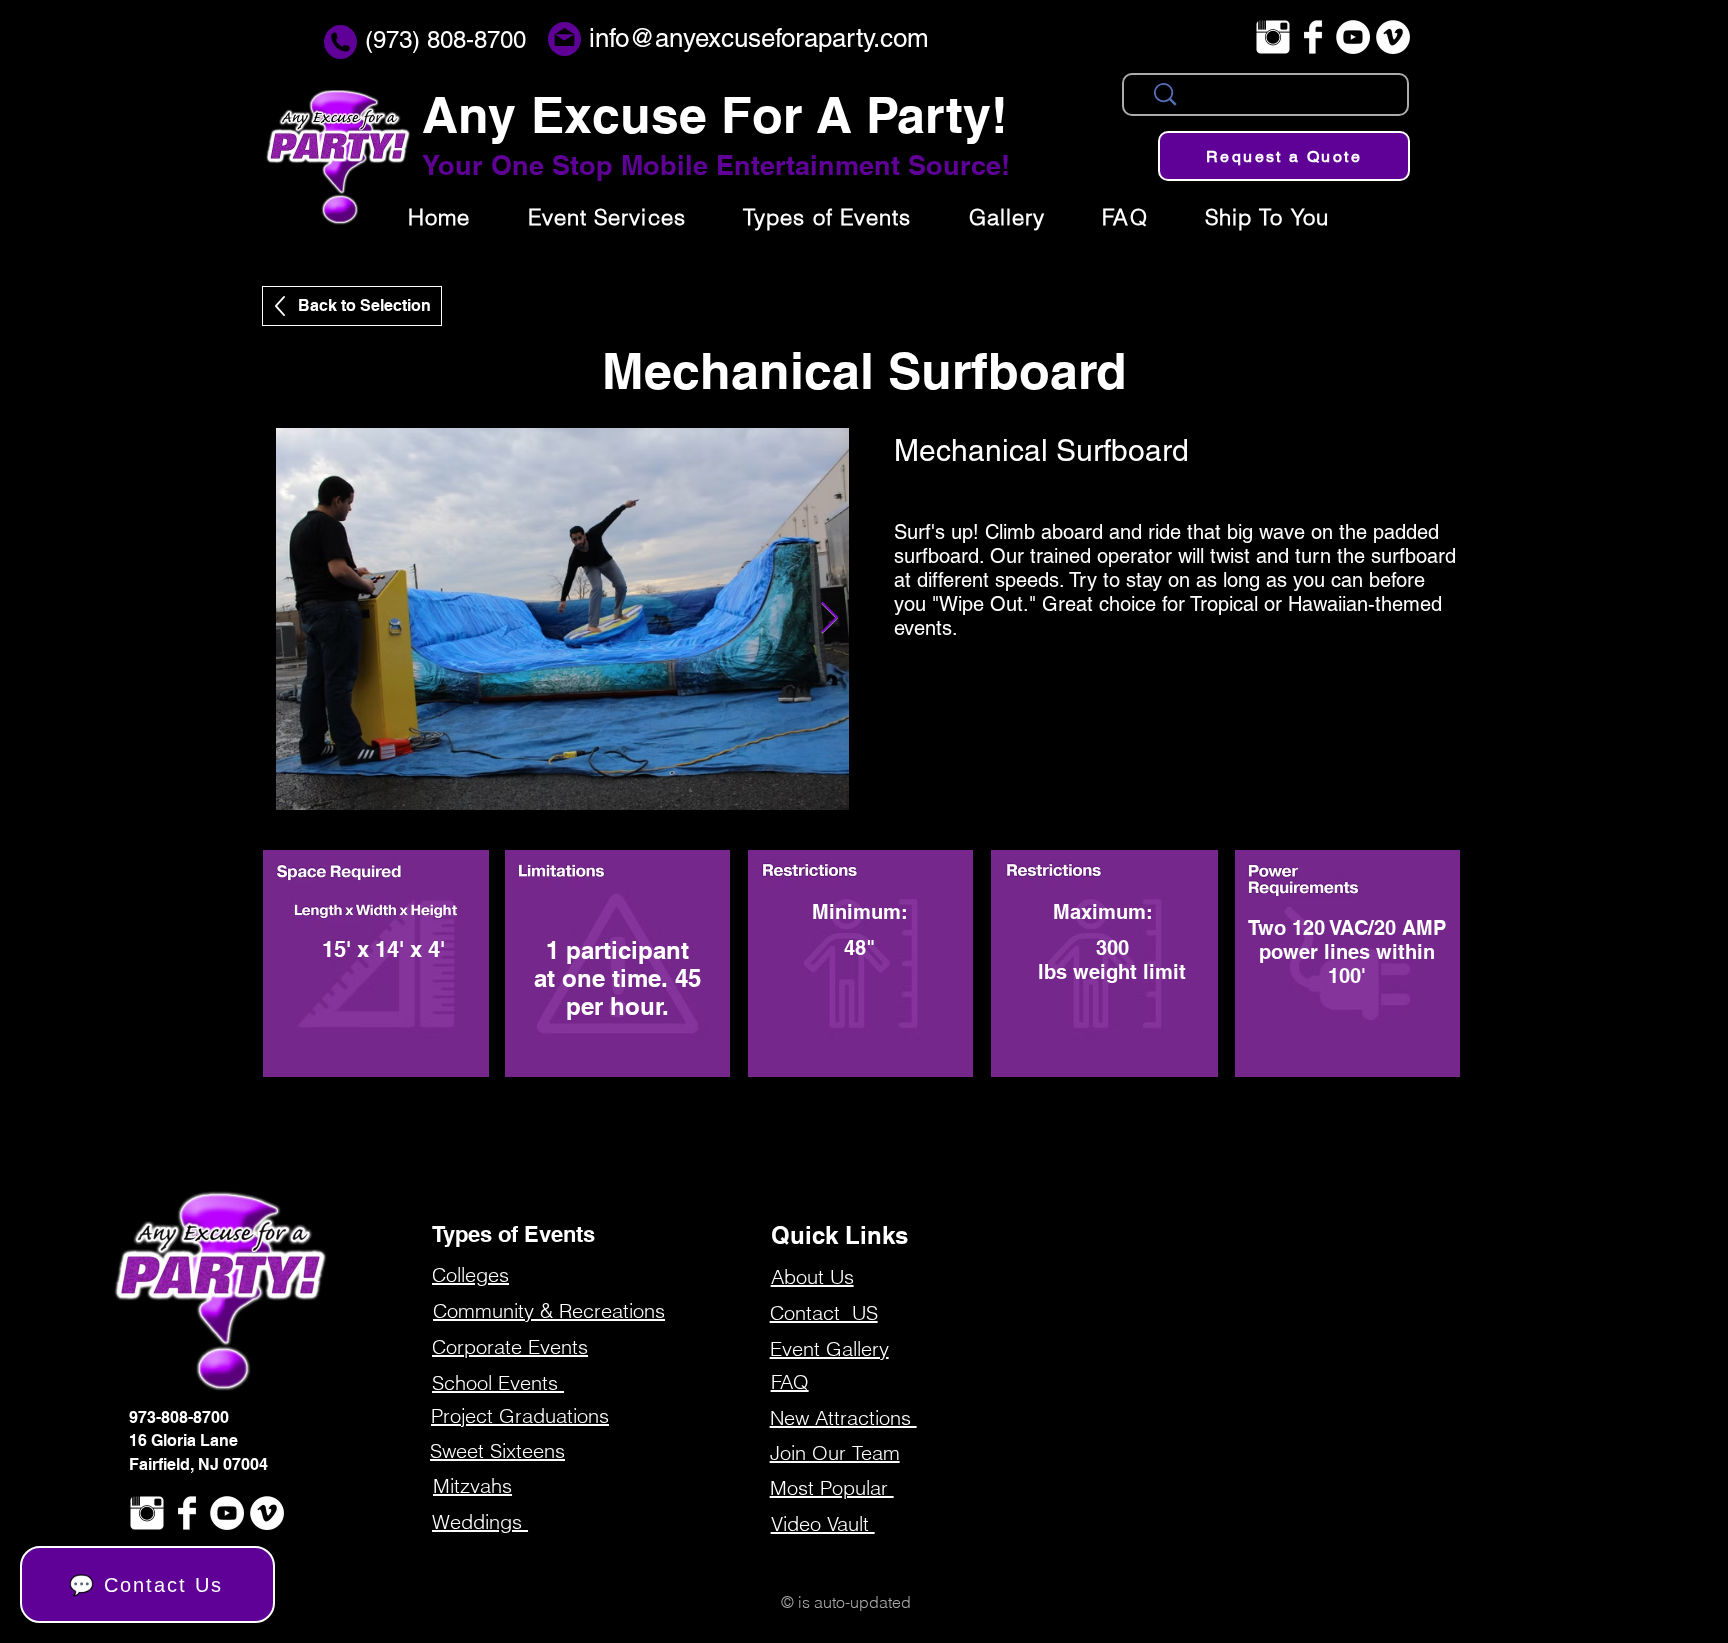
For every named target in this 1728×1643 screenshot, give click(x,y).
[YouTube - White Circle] (1353, 37)
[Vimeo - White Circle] (1393, 37)
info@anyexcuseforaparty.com (759, 38)
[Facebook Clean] (1313, 37)
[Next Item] (829, 619)
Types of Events (513, 1234)
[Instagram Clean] (1273, 37)
